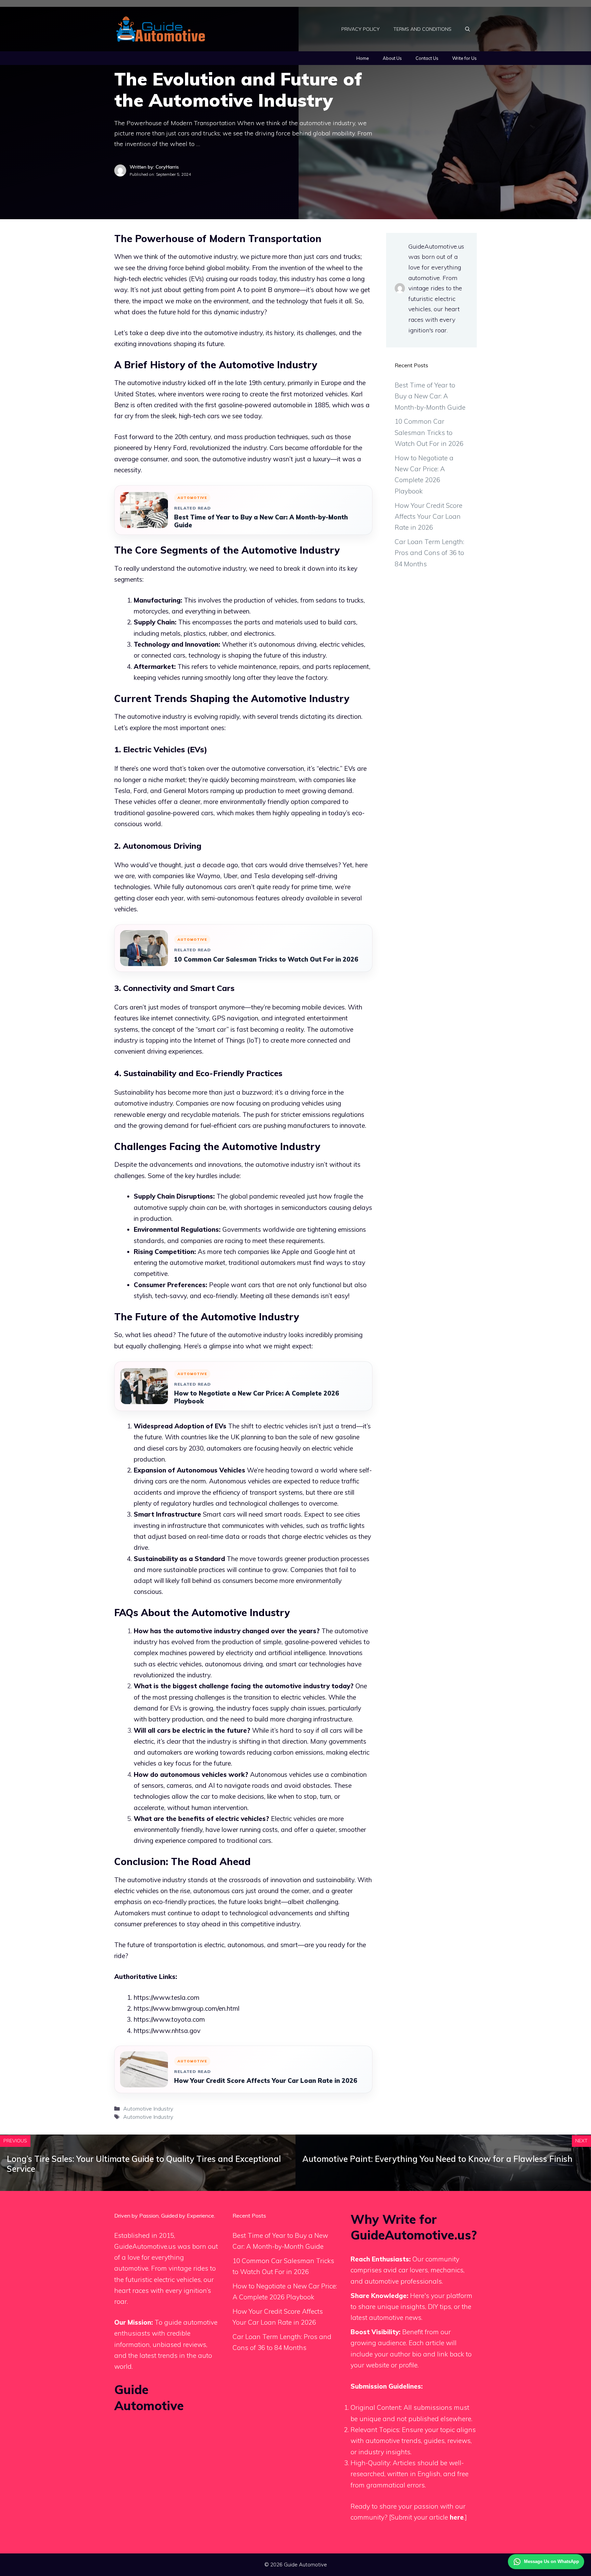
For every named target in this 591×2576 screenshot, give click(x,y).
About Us (392, 58)
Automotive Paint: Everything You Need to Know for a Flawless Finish (437, 2159)
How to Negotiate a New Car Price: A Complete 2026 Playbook (257, 1397)
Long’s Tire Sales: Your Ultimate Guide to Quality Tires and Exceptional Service (144, 2164)
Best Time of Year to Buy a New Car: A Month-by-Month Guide (261, 521)
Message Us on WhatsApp (551, 2561)
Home (363, 58)
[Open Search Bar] (468, 29)
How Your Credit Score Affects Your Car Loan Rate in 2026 (266, 2081)
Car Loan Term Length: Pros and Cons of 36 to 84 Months (429, 553)
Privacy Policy (360, 29)
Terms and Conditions (422, 29)
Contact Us (427, 58)
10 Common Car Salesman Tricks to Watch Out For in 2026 (266, 959)
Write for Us (464, 58)
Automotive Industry (148, 2109)
